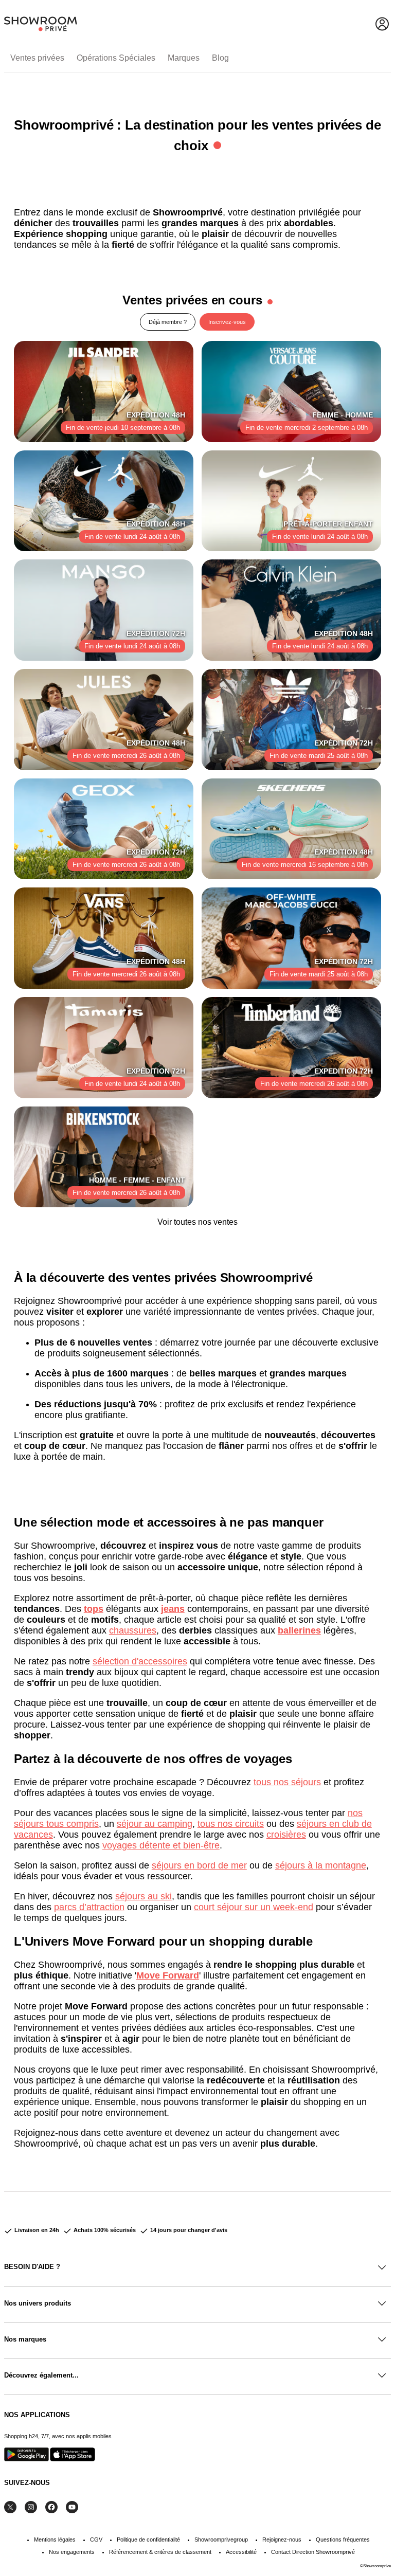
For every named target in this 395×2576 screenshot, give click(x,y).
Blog (220, 58)
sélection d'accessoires (140, 1661)
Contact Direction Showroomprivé (313, 2552)
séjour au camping (155, 1824)
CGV (96, 2539)
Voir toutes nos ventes (197, 1222)
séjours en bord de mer (199, 1865)
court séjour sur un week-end (254, 1907)
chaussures (133, 1630)
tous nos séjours (287, 1782)
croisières (286, 1835)
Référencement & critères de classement (160, 2552)
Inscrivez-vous (227, 322)
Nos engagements (72, 2552)
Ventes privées (37, 58)
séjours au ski (143, 1896)
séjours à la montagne (321, 1865)
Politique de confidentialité (148, 2539)
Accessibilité (241, 2552)
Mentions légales (55, 2539)
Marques (184, 58)
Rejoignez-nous (282, 2539)
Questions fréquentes (343, 2539)
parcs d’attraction (89, 1907)
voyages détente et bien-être (161, 1845)
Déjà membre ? (168, 322)
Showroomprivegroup (221, 2539)
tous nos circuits (231, 1824)
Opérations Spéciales (116, 58)
